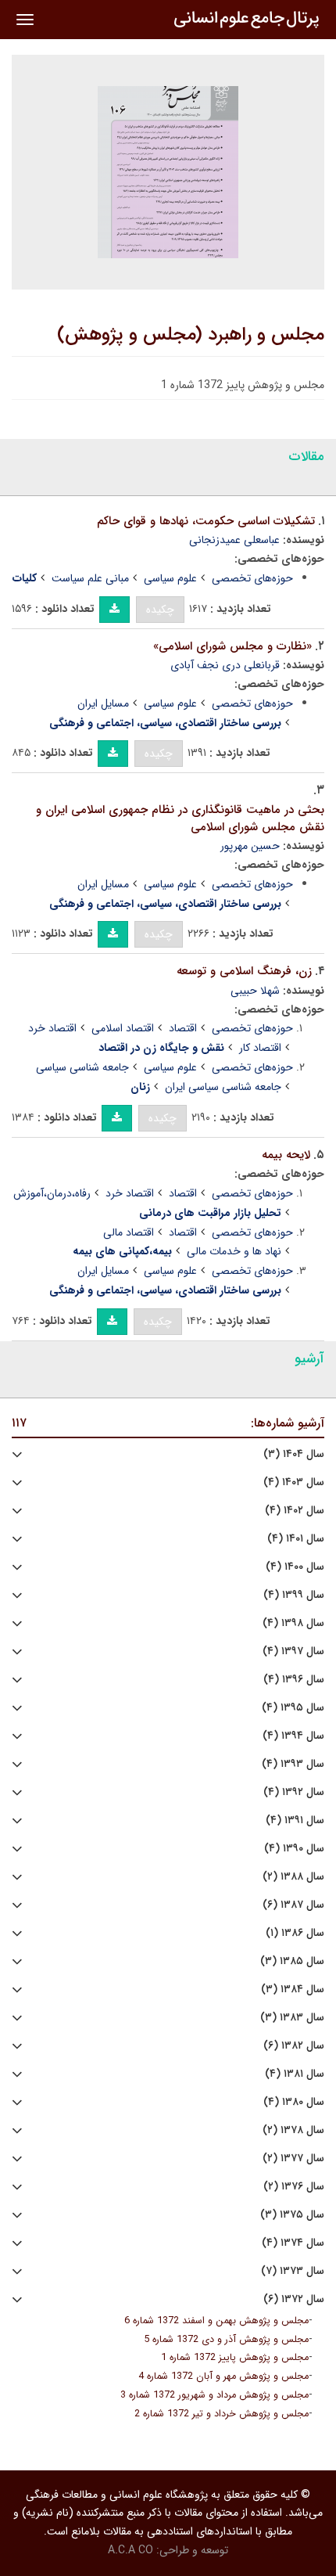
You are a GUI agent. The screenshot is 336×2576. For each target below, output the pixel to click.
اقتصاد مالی (129, 1232)
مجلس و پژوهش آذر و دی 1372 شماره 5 (226, 2340)
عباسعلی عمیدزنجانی (234, 540)
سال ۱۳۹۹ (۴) (294, 1595)
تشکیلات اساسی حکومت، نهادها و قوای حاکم (206, 521)
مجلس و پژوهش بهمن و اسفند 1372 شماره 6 (216, 2321)
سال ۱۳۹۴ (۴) (293, 1736)
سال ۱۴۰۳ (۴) (294, 1482)
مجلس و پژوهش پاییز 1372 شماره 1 (235, 2358)
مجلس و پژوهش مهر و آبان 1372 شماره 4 (223, 2376)
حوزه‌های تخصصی (252, 578)
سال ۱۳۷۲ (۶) (294, 2299)
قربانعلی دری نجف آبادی (225, 665)
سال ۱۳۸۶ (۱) (295, 1933)
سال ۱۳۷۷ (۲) (293, 2159)
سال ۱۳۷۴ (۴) (293, 2243)
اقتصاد (183, 1028)
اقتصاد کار (260, 1048)
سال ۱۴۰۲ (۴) (295, 1511)
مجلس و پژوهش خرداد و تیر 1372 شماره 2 (222, 2414)
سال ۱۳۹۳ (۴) (293, 1764)
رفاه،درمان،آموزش (52, 1193)
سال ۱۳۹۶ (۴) (294, 1680)
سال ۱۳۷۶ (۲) (294, 2187)
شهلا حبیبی (255, 991)
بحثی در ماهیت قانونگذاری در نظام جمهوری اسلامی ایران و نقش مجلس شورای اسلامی (180, 819)
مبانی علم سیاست (90, 578)
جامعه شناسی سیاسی (82, 1067)
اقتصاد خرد (52, 1028)
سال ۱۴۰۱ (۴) (296, 1539)
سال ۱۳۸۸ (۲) (293, 1877)
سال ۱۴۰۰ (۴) (295, 1567)
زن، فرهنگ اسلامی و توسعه (244, 971)
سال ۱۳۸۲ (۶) (294, 2046)
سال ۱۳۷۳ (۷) (293, 2271)
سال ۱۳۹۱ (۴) (295, 1820)
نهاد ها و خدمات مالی (234, 1251)
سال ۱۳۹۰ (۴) (294, 1849)
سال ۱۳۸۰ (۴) (294, 2102)
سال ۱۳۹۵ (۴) (293, 1708)
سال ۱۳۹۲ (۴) (294, 1792)
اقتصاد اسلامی (123, 1028)
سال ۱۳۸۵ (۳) (292, 1961)
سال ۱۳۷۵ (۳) (292, 2215)
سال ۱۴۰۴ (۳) (294, 1454)
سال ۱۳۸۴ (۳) (293, 1990)
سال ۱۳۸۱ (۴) (295, 2074)
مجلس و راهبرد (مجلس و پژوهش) (191, 335)
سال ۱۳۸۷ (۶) (293, 1905)
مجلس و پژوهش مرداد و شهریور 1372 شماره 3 (214, 2395)
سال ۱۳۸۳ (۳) (292, 2018)
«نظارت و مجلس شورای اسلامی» (232, 646)
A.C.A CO (130, 2550)
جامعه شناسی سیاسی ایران (223, 1087)
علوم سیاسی (170, 578)
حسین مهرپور (250, 846)
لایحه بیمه (286, 1155)
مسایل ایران (103, 703)
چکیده (160, 610)
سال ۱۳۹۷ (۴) (293, 1651)
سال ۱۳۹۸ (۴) (293, 1623)
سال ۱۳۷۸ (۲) (293, 2130)
